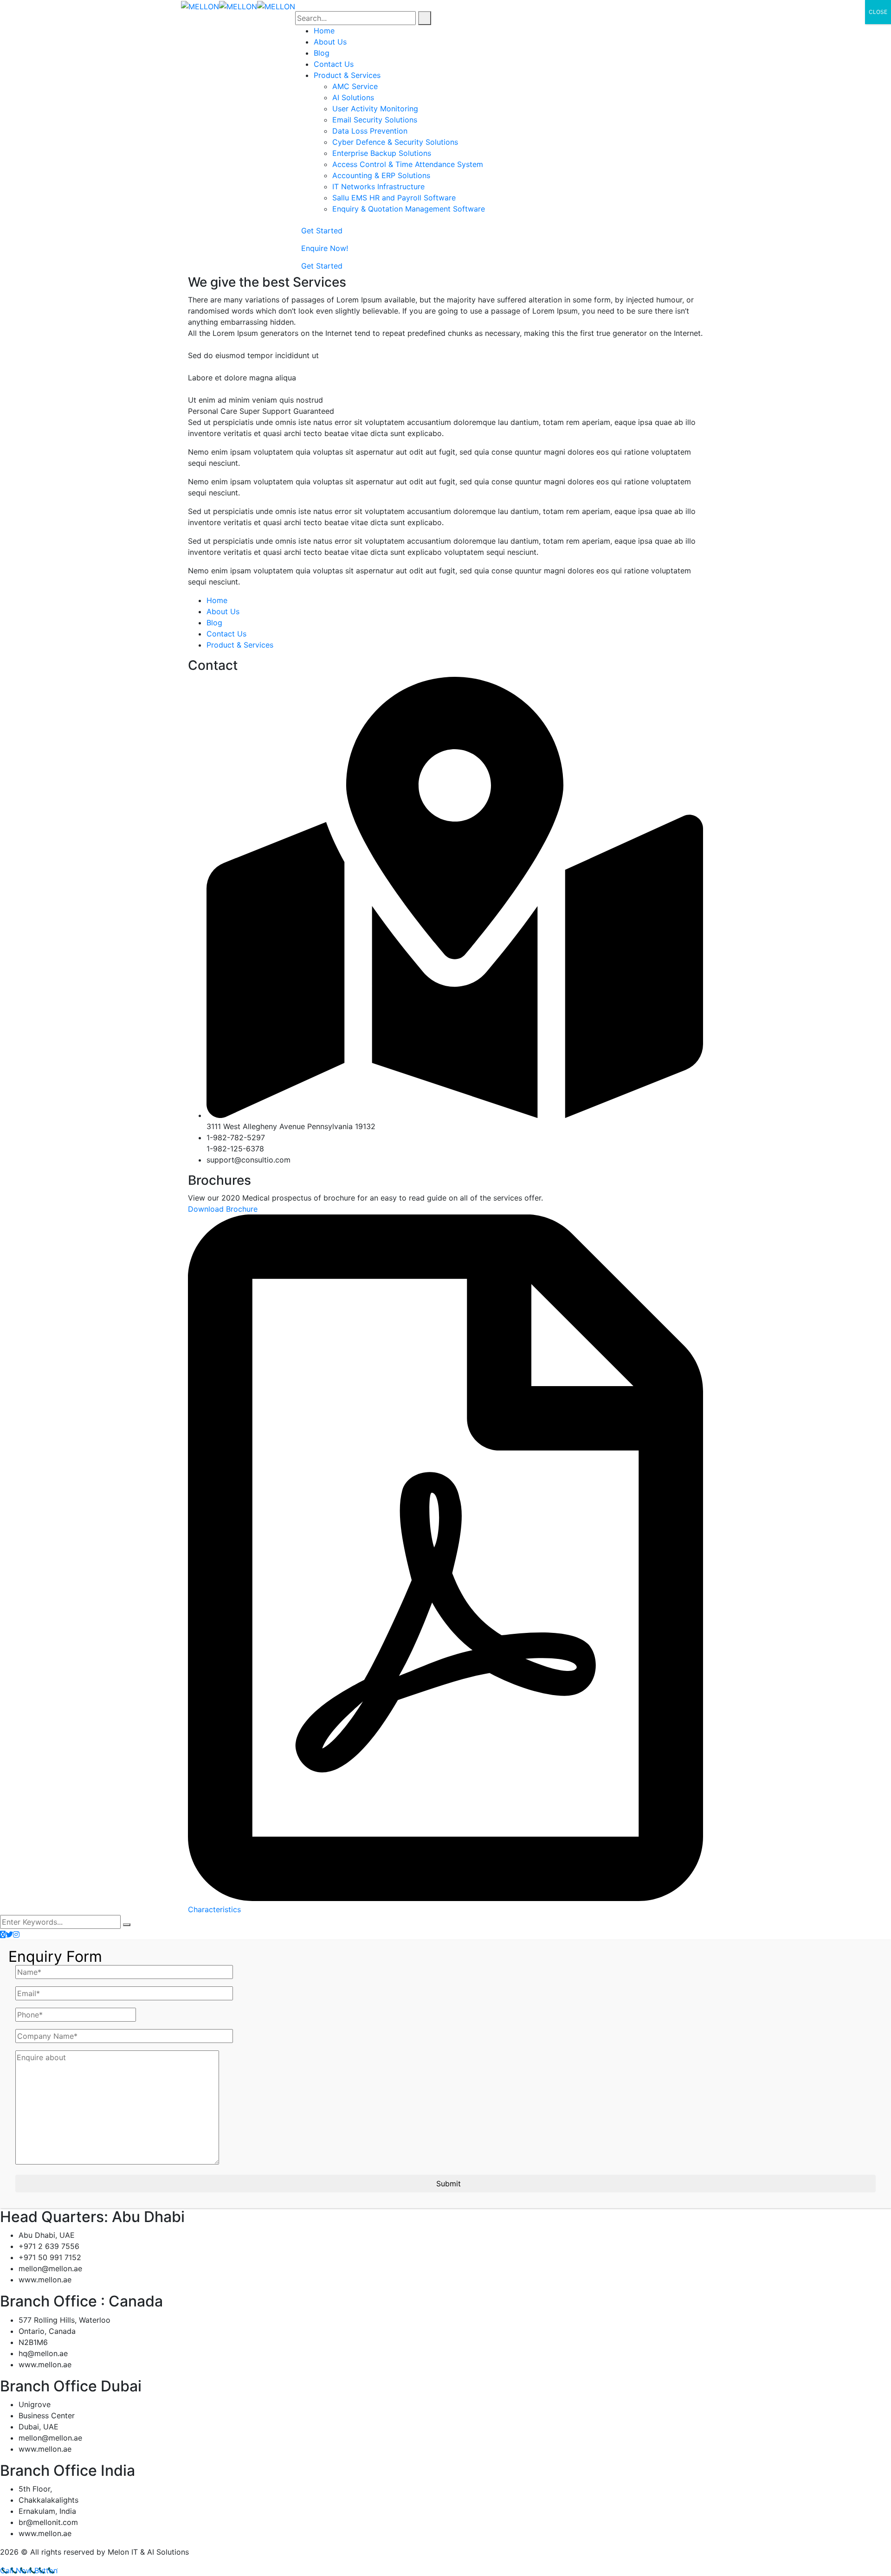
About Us (223, 611)
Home (217, 600)
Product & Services (240, 645)
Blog (214, 623)
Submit (449, 2184)
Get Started (322, 231)
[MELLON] (200, 6)
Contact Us (226, 634)
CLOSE (878, 12)
